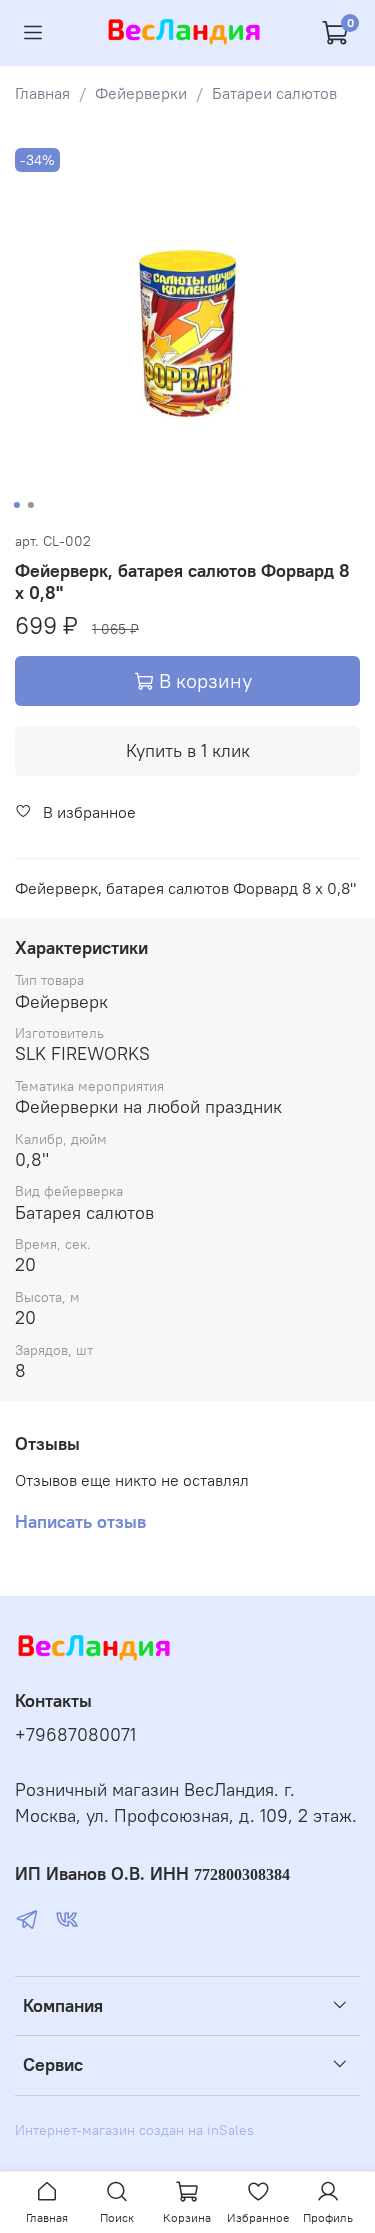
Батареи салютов (274, 93)
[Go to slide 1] (16, 505)
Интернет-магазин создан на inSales (134, 2130)
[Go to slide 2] (30, 505)
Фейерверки (141, 93)
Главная (42, 93)
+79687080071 (75, 1735)
